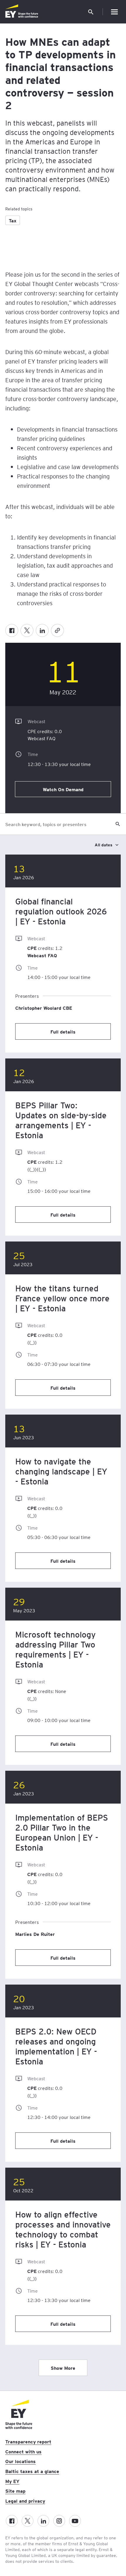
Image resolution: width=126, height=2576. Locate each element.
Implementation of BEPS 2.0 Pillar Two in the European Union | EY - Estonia (62, 1832)
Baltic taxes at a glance (32, 2471)
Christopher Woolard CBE (44, 1008)
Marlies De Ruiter (35, 1934)
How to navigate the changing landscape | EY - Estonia (61, 1471)
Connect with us (23, 2451)
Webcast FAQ (41, 738)
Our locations (21, 2461)
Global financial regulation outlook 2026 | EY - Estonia (61, 911)
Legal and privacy (25, 2501)
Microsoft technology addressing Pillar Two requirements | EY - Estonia (56, 1649)
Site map (15, 2491)
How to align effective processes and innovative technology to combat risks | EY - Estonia (63, 2229)
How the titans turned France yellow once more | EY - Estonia (62, 1298)
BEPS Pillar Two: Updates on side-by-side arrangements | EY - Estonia (61, 1120)
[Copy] (57, 630)
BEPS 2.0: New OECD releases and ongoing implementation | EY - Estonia (56, 2046)
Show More (63, 2368)
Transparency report (28, 2441)
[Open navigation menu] (114, 12)
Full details (63, 1031)
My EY (12, 2481)
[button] (91, 12)
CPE (32, 731)
